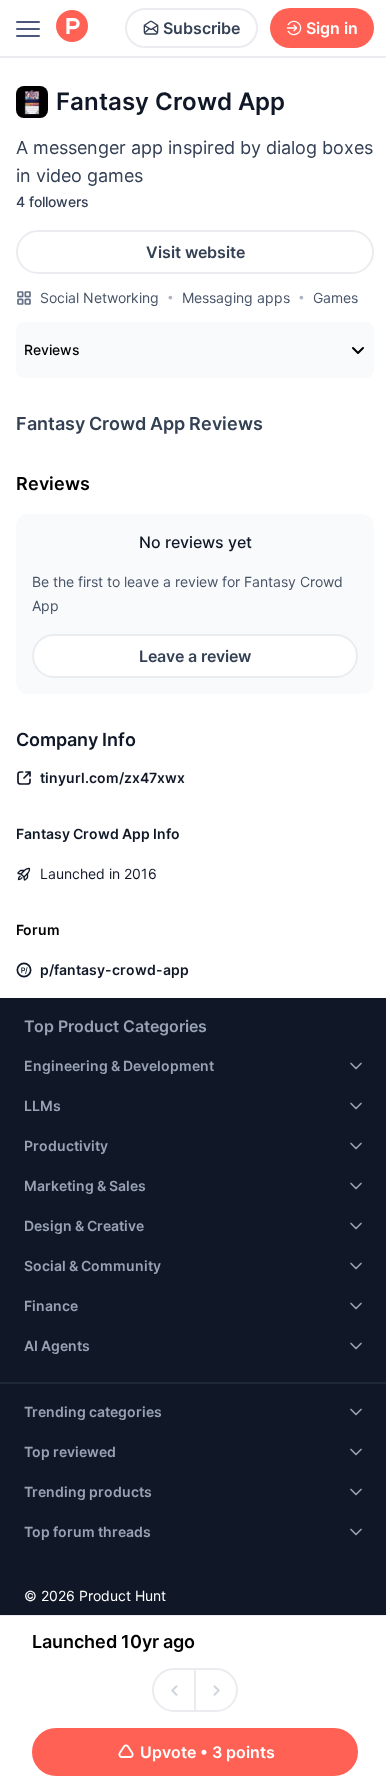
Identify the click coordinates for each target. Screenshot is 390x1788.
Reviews (52, 349)
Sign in (332, 28)
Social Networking (99, 297)
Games (335, 297)
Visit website (195, 252)
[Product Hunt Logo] (72, 27)
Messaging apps (236, 297)
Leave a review (195, 656)
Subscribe (201, 28)
